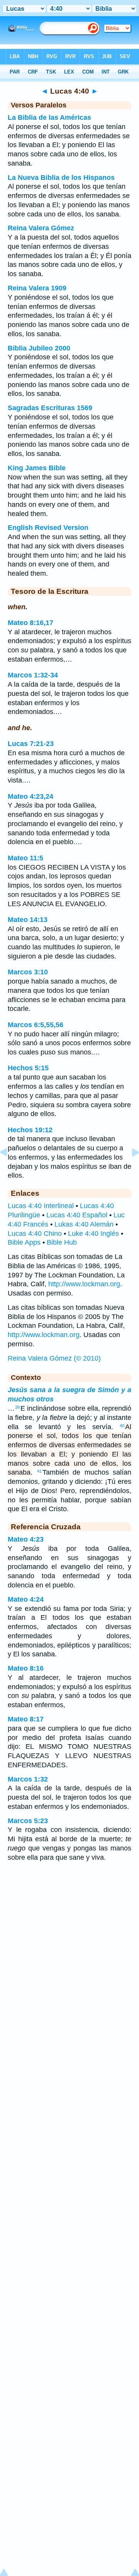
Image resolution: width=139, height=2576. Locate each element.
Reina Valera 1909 (37, 288)
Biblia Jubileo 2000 (39, 348)
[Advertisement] (69, 1929)
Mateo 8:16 (26, 1668)
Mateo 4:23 (26, 1539)
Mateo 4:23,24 (31, 796)
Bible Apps (24, 1242)
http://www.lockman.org (84, 1284)
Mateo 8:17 (26, 1719)
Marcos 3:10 (28, 972)
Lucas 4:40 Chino (35, 1234)
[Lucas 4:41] (129, 1170)
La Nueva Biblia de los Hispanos (61, 178)
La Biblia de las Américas (49, 117)
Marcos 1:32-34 (33, 675)
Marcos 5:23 (28, 1821)
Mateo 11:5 (25, 858)
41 (39, 1471)
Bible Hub (62, 1242)
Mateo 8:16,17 (31, 623)
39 (17, 1407)
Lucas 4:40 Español (77, 1215)
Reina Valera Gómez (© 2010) (54, 1358)
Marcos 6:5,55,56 (36, 1025)
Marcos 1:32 (28, 1779)
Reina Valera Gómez (41, 228)
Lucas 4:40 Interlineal (41, 1206)
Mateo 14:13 (28, 920)
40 (122, 1426)
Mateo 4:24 (26, 1599)
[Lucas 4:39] (10, 1170)
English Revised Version (48, 528)
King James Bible (37, 468)
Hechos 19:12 (30, 1130)
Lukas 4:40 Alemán (84, 1224)
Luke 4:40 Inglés (93, 1234)
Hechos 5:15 (28, 1068)
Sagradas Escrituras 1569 (50, 408)
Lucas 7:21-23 (31, 744)
